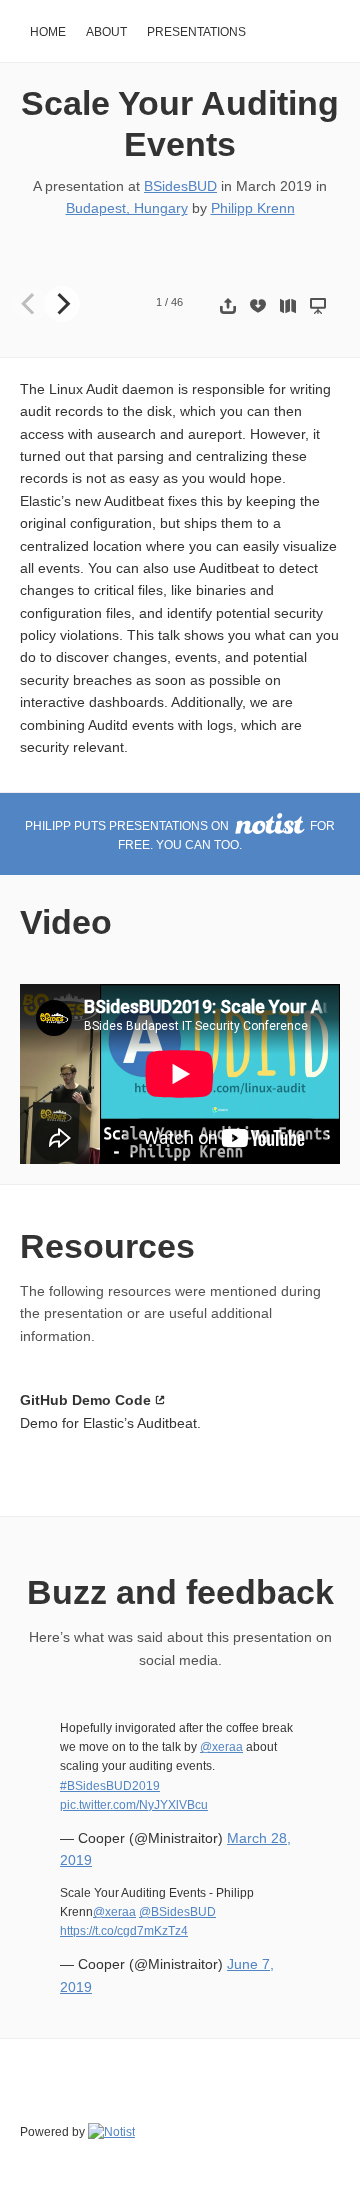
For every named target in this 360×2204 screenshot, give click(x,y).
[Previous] (30, 304)
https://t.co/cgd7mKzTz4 (124, 1931)
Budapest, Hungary (127, 208)
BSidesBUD (180, 186)
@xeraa (221, 1747)
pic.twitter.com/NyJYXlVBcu (134, 1805)
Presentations (196, 32)
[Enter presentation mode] (318, 305)
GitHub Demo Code (85, 1400)
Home (48, 32)
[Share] (228, 305)
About (106, 32)
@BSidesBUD (177, 1912)
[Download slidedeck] (258, 305)
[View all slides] (288, 305)
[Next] (62, 304)
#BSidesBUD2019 (110, 1786)
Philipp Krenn (253, 208)
